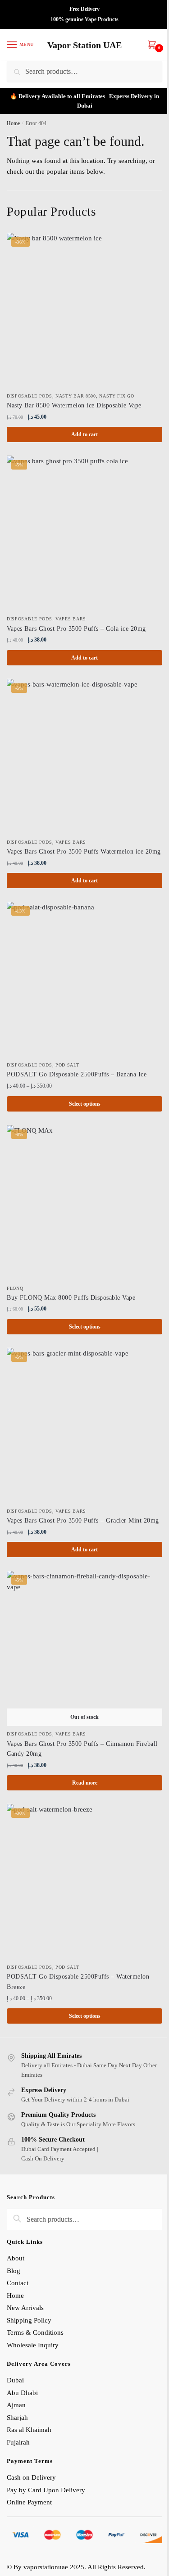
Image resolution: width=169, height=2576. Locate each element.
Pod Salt (67, 1065)
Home (13, 123)
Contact (18, 2283)
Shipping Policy (30, 2320)
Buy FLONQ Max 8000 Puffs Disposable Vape (71, 1298)
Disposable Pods (30, 396)
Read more (85, 1783)
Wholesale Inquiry (33, 2345)
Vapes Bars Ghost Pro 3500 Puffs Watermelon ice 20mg (84, 852)
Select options (85, 1104)
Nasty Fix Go (116, 396)
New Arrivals (25, 2308)
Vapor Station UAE (84, 45)
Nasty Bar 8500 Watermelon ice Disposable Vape (74, 405)
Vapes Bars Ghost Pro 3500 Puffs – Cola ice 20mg (76, 629)
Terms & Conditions (35, 2332)
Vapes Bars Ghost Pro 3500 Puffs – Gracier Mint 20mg (83, 1521)
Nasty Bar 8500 (76, 396)
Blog (14, 2271)
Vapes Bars (71, 619)
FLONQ (15, 1288)
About (16, 2258)
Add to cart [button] (84, 434)
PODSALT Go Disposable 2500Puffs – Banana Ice (77, 1074)
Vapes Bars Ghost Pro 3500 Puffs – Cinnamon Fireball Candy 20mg (82, 1749)
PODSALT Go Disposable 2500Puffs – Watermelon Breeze (78, 1982)
